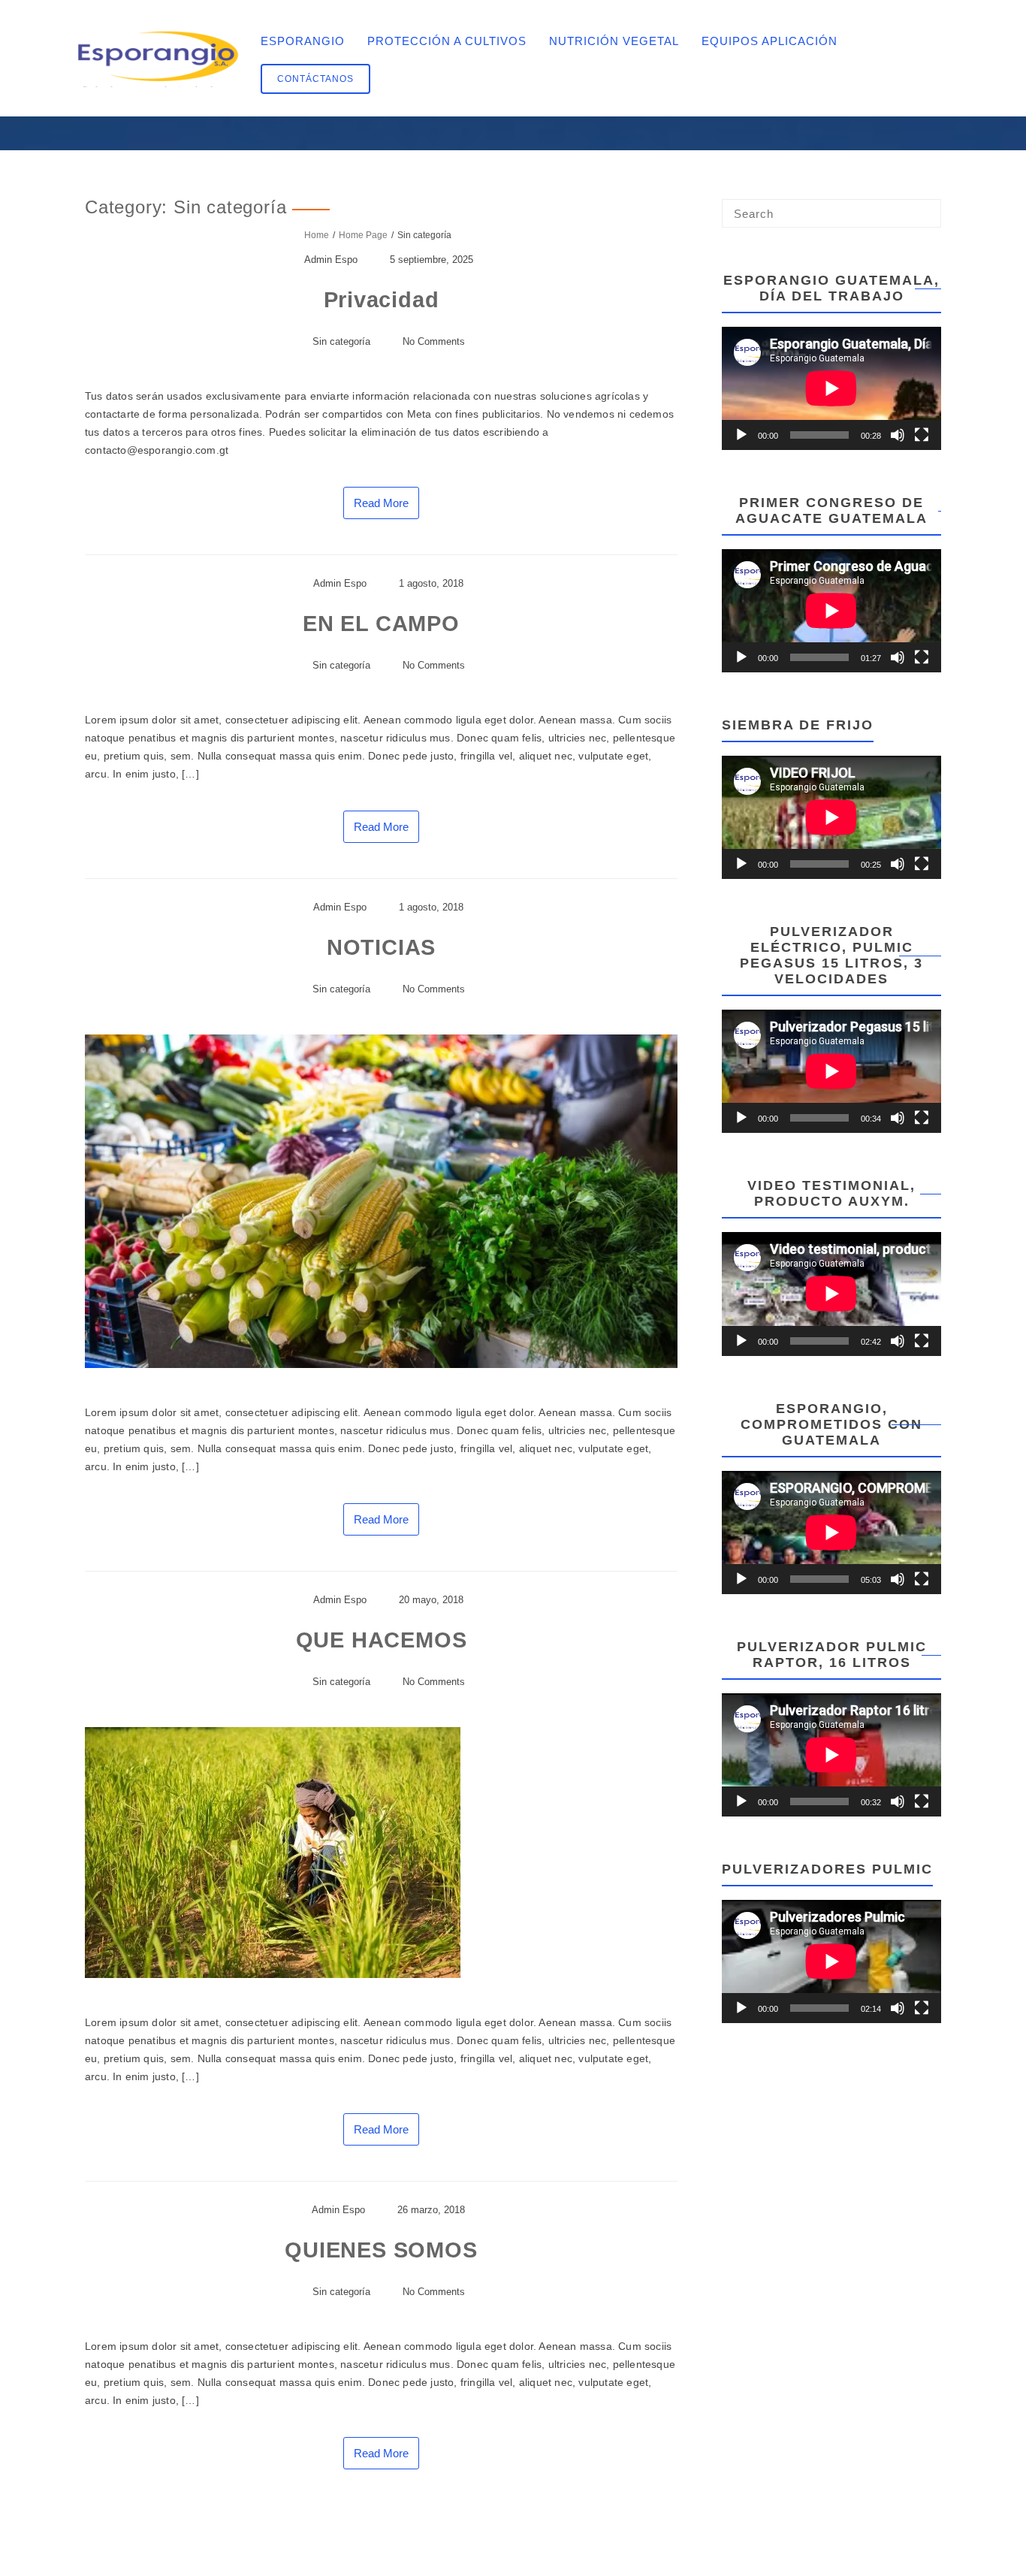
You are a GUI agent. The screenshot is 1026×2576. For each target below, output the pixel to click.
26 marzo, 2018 (431, 2210)
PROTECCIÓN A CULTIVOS (447, 41)
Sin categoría (341, 341)
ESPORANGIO (303, 41)
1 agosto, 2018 (431, 583)
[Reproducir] (741, 435)
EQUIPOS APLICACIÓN (769, 41)
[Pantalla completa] (922, 435)
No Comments (434, 341)
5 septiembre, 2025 (432, 260)
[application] (831, 388)
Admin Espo (331, 260)
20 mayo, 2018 (431, 1600)
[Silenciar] (898, 435)
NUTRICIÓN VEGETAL (614, 41)
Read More (381, 503)
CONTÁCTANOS (315, 79)
